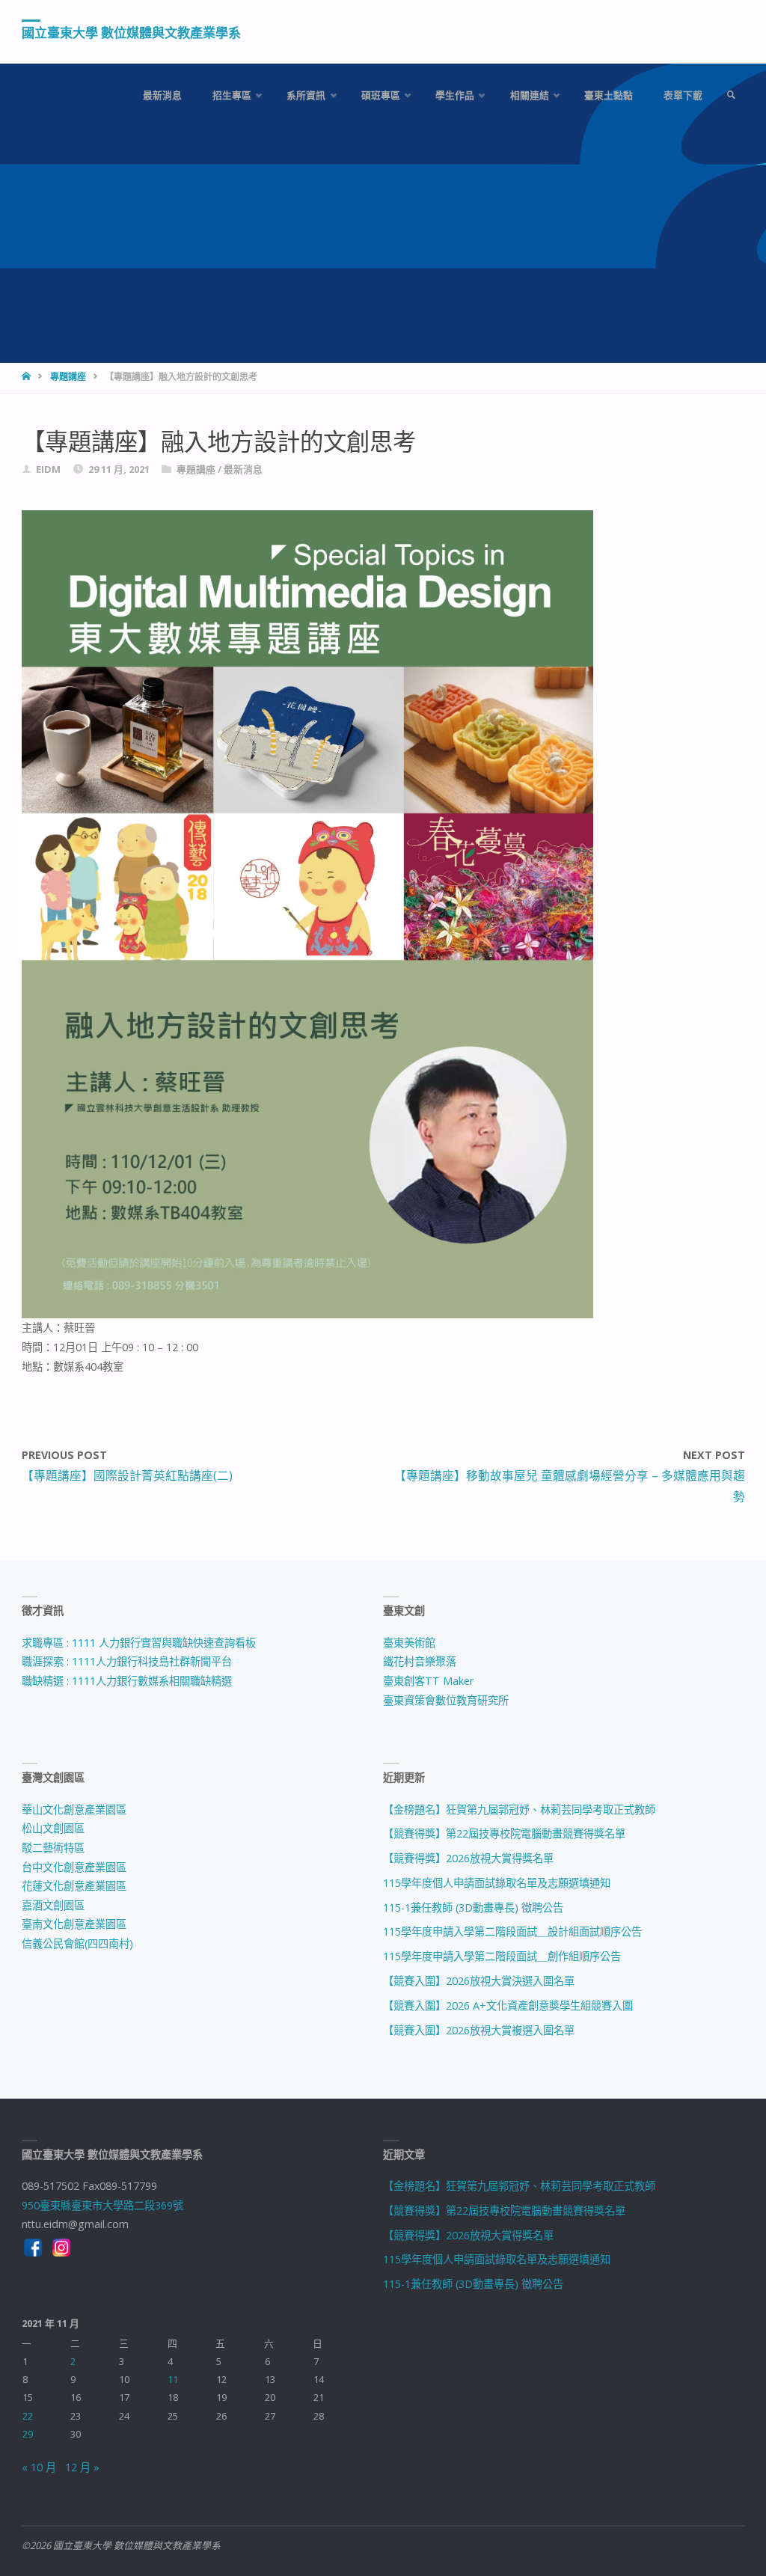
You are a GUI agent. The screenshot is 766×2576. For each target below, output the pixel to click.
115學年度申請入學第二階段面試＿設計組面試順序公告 (512, 1931)
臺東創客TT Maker (428, 1681)
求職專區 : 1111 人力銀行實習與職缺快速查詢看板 (139, 1643)
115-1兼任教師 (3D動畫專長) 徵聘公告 (473, 1907)
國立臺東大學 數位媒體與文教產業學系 (131, 33)
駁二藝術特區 (53, 1848)
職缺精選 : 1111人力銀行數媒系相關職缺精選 (127, 1681)
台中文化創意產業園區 (74, 1867)
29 (28, 2434)
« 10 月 (39, 2467)
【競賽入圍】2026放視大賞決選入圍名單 (479, 1981)
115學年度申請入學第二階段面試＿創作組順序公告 (502, 1956)
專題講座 (68, 377)
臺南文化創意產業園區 (74, 1924)
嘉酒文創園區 (53, 1905)
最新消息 (243, 469)
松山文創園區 (53, 1828)
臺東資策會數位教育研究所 (446, 1700)
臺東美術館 (409, 1643)
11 (173, 2379)
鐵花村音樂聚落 (420, 1661)
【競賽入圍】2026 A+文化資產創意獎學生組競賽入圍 (508, 2006)
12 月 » (82, 2467)
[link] (731, 95)
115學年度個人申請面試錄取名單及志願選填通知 (497, 1883)
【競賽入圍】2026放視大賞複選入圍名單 (479, 2030)
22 (28, 2416)
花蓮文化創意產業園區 (74, 1886)
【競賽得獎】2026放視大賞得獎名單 (468, 1858)
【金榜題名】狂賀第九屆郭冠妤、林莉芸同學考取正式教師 (519, 1809)
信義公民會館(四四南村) (77, 1943)
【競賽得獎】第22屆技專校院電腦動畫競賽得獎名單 (504, 1833)
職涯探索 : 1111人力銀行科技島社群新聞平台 (127, 1661)
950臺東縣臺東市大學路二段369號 (102, 2205)
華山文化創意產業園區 (74, 1809)
